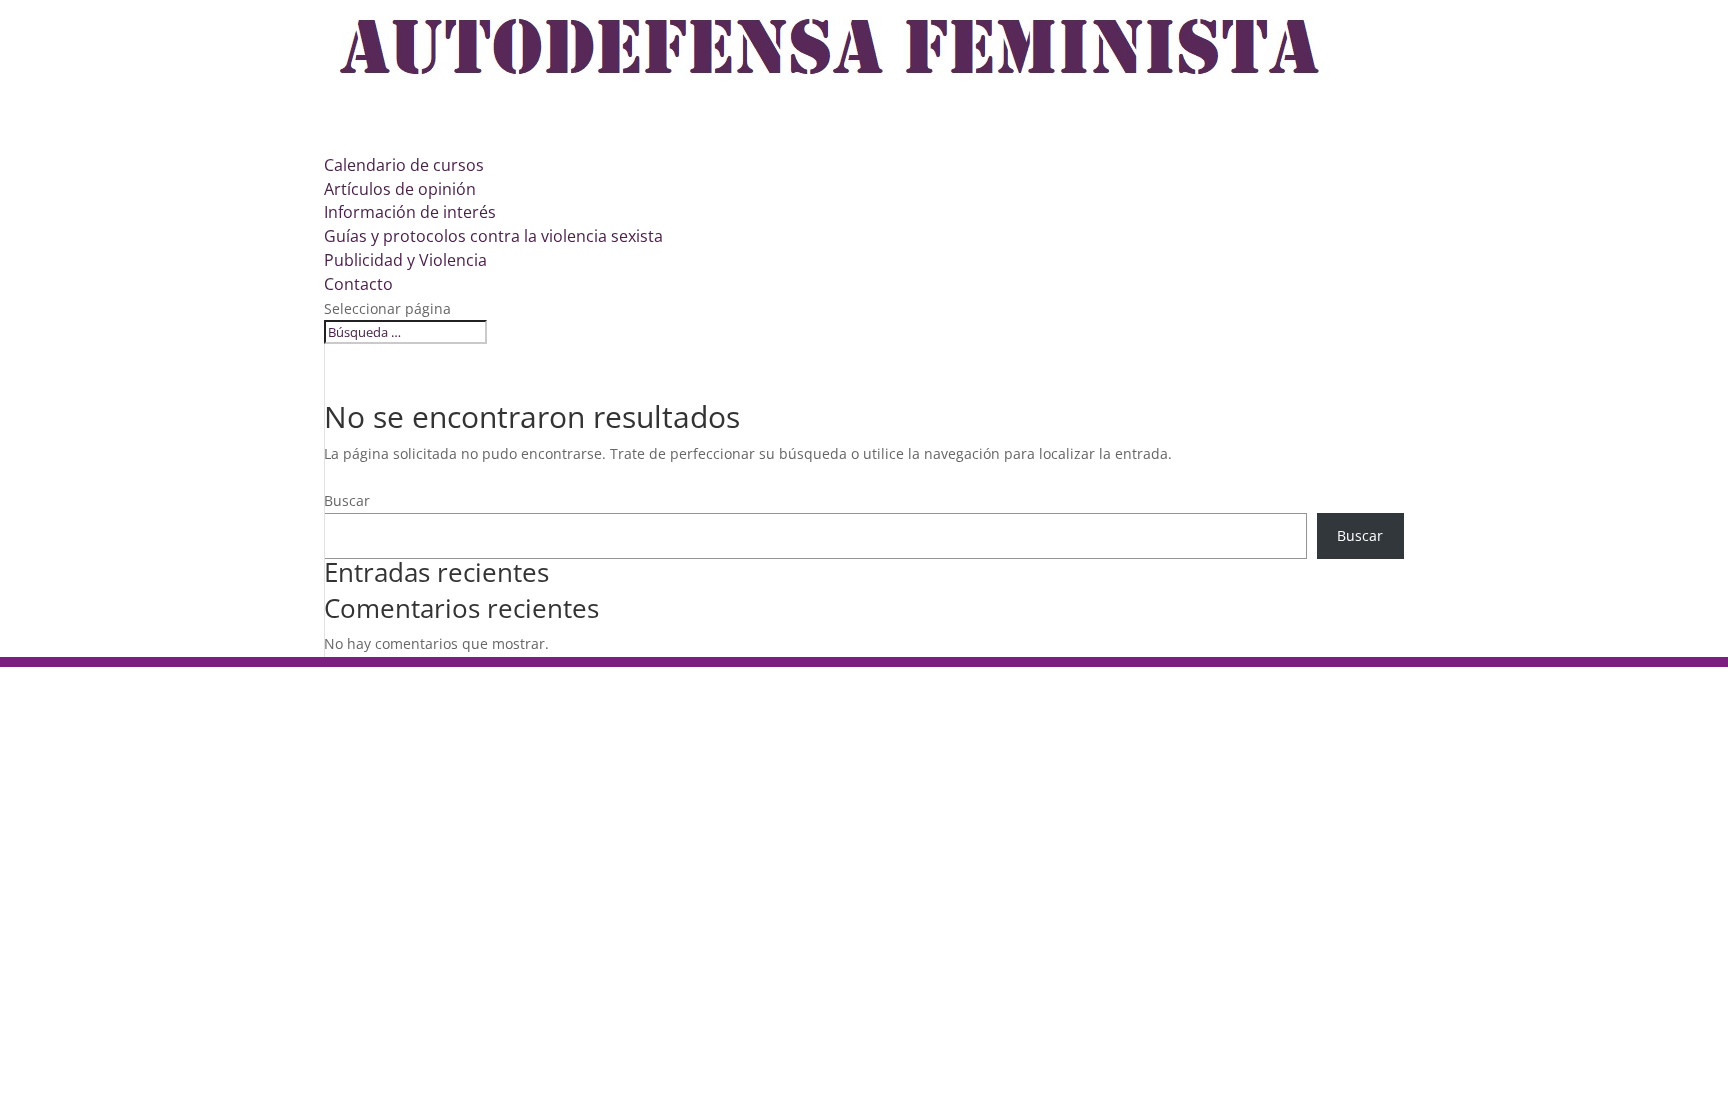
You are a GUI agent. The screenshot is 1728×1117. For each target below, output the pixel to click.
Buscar (347, 500)
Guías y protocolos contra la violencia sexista (493, 236)
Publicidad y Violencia (405, 260)
